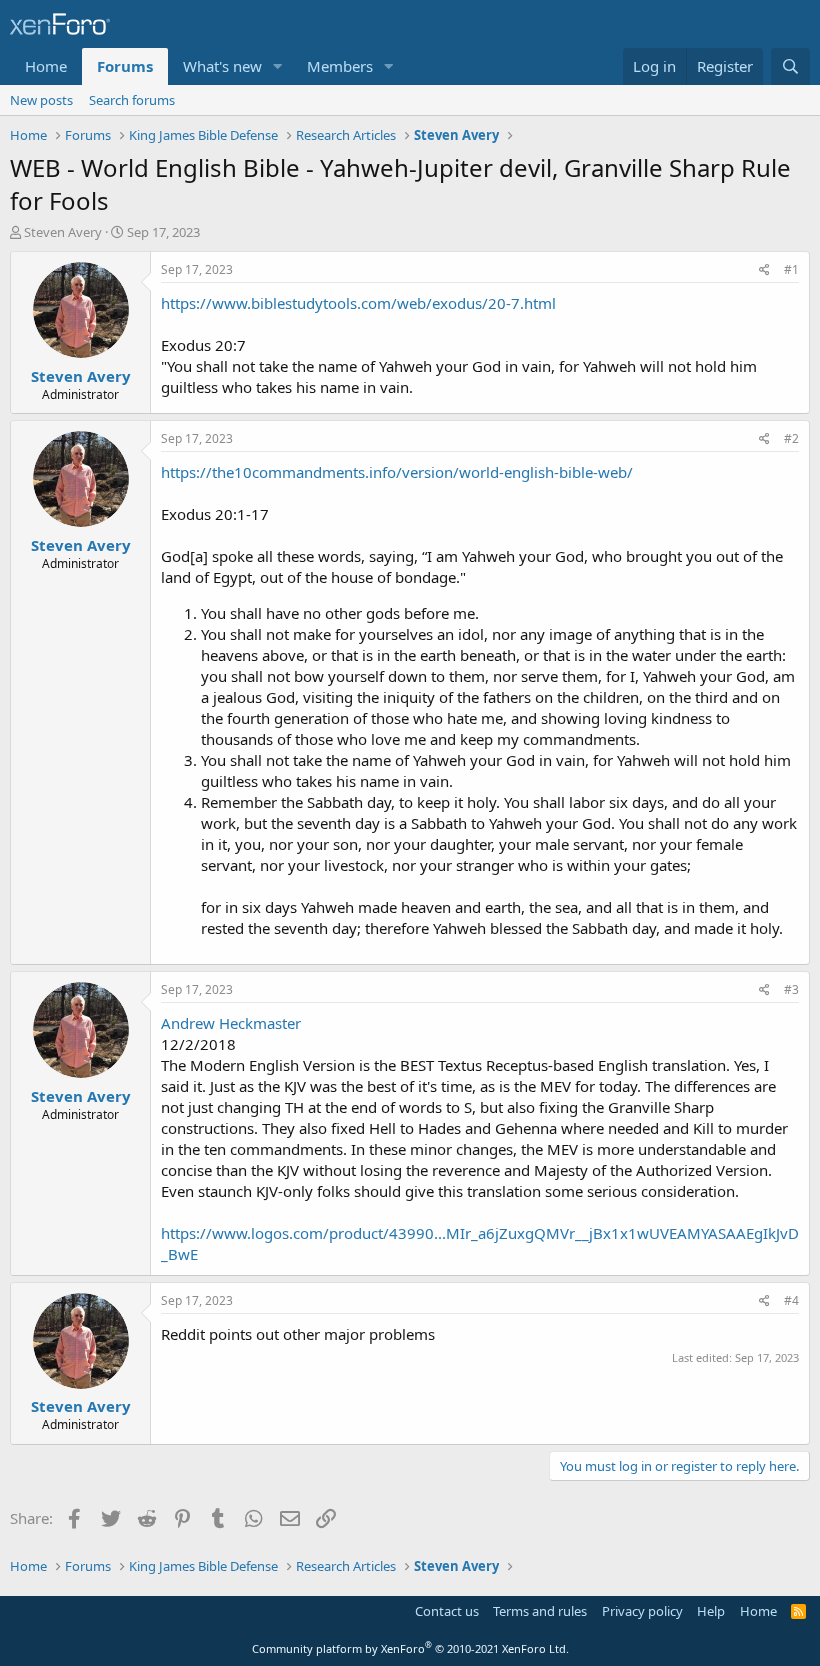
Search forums (132, 100)
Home (46, 66)
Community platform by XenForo (410, 1648)
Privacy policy (642, 1611)
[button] (278, 66)
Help (711, 1611)
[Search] (790, 66)
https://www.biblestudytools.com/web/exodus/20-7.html (358, 303)
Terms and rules (540, 1611)
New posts (41, 100)
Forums (125, 66)
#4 (791, 1300)
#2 (791, 438)
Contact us (447, 1611)
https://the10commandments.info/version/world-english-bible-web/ (397, 472)
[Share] (764, 270)
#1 (791, 269)
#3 (791, 989)
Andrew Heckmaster (231, 1023)
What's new (222, 66)
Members (340, 66)
